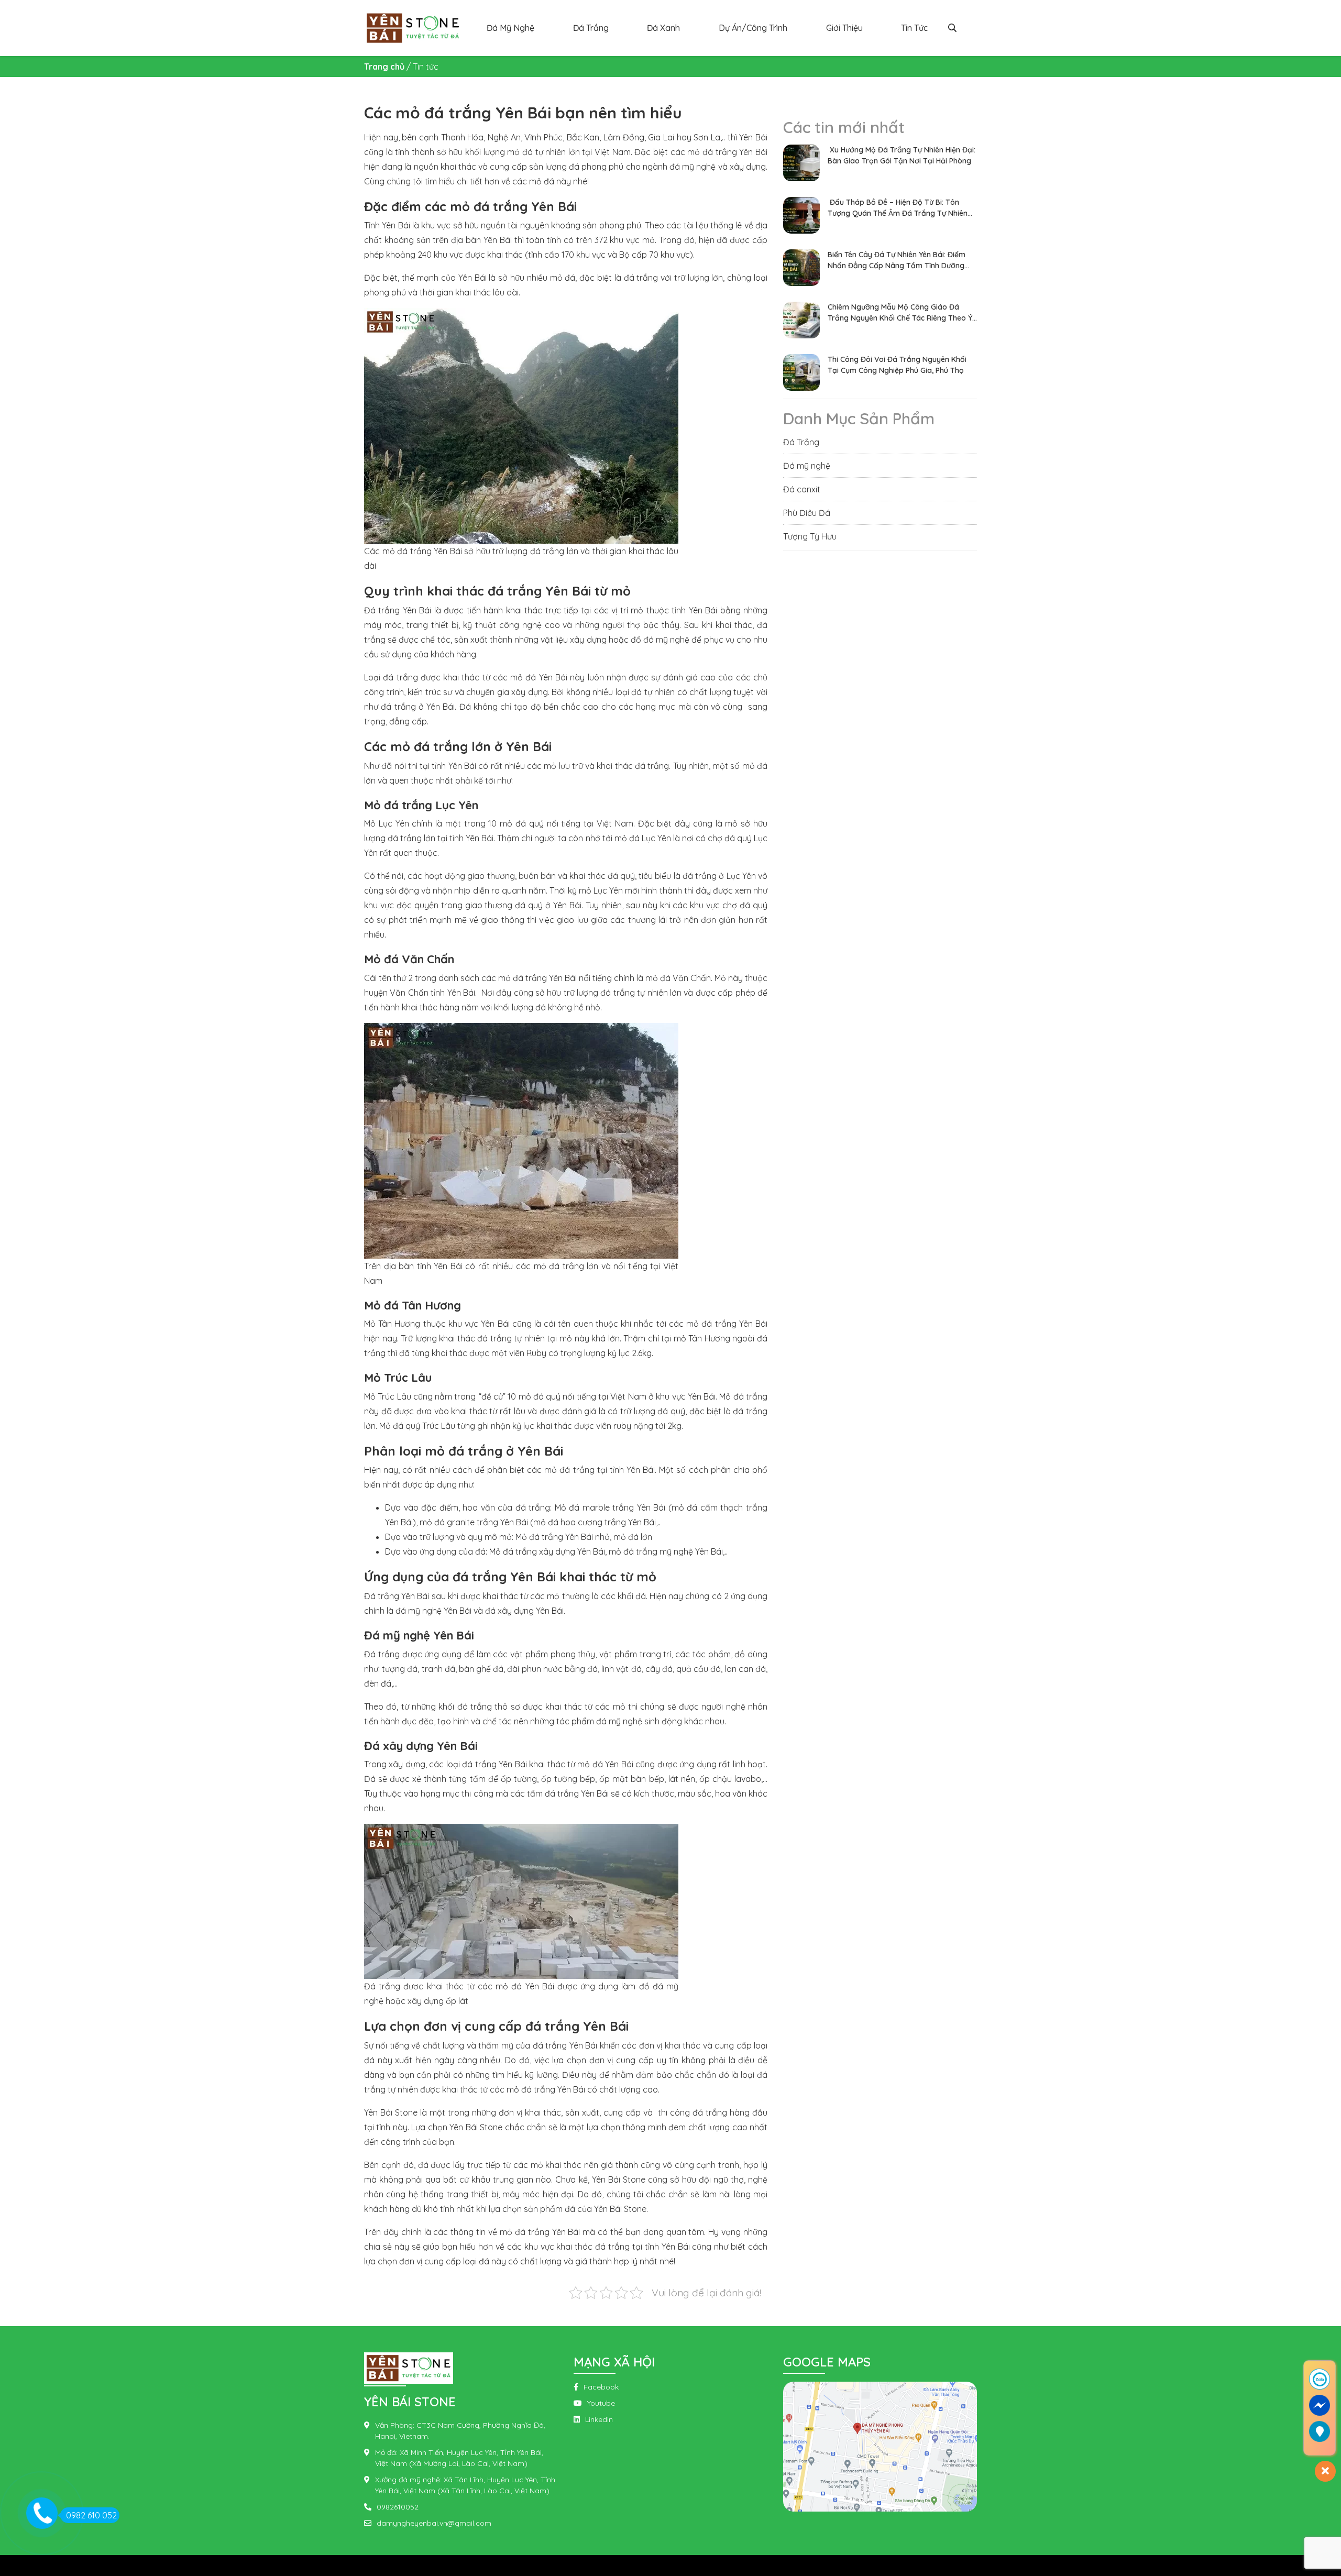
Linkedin (599, 2419)
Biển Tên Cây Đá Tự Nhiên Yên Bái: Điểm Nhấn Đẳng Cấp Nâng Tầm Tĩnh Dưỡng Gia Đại (897, 261)
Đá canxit (802, 489)
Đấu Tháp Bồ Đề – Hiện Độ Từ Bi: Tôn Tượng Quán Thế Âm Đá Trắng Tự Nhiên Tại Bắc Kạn (898, 208)
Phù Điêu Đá (807, 513)
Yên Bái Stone (392, 2112)
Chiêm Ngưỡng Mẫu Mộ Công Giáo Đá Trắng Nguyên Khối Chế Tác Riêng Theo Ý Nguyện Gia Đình (900, 313)
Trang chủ (384, 67)
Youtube (601, 2403)
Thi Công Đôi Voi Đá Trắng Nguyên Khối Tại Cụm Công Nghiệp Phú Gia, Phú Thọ (897, 365)
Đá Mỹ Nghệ (510, 28)
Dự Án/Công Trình (753, 28)
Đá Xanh (663, 28)
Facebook (601, 2387)
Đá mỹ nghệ (807, 466)
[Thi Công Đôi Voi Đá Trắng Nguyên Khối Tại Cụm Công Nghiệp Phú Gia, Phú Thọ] (801, 371)
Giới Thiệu (844, 28)
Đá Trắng (591, 28)
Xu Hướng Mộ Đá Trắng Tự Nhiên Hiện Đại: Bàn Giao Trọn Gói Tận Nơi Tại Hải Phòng (902, 155)
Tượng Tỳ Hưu (810, 536)
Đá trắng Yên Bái (398, 610)
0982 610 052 (91, 2515)
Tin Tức (914, 28)
